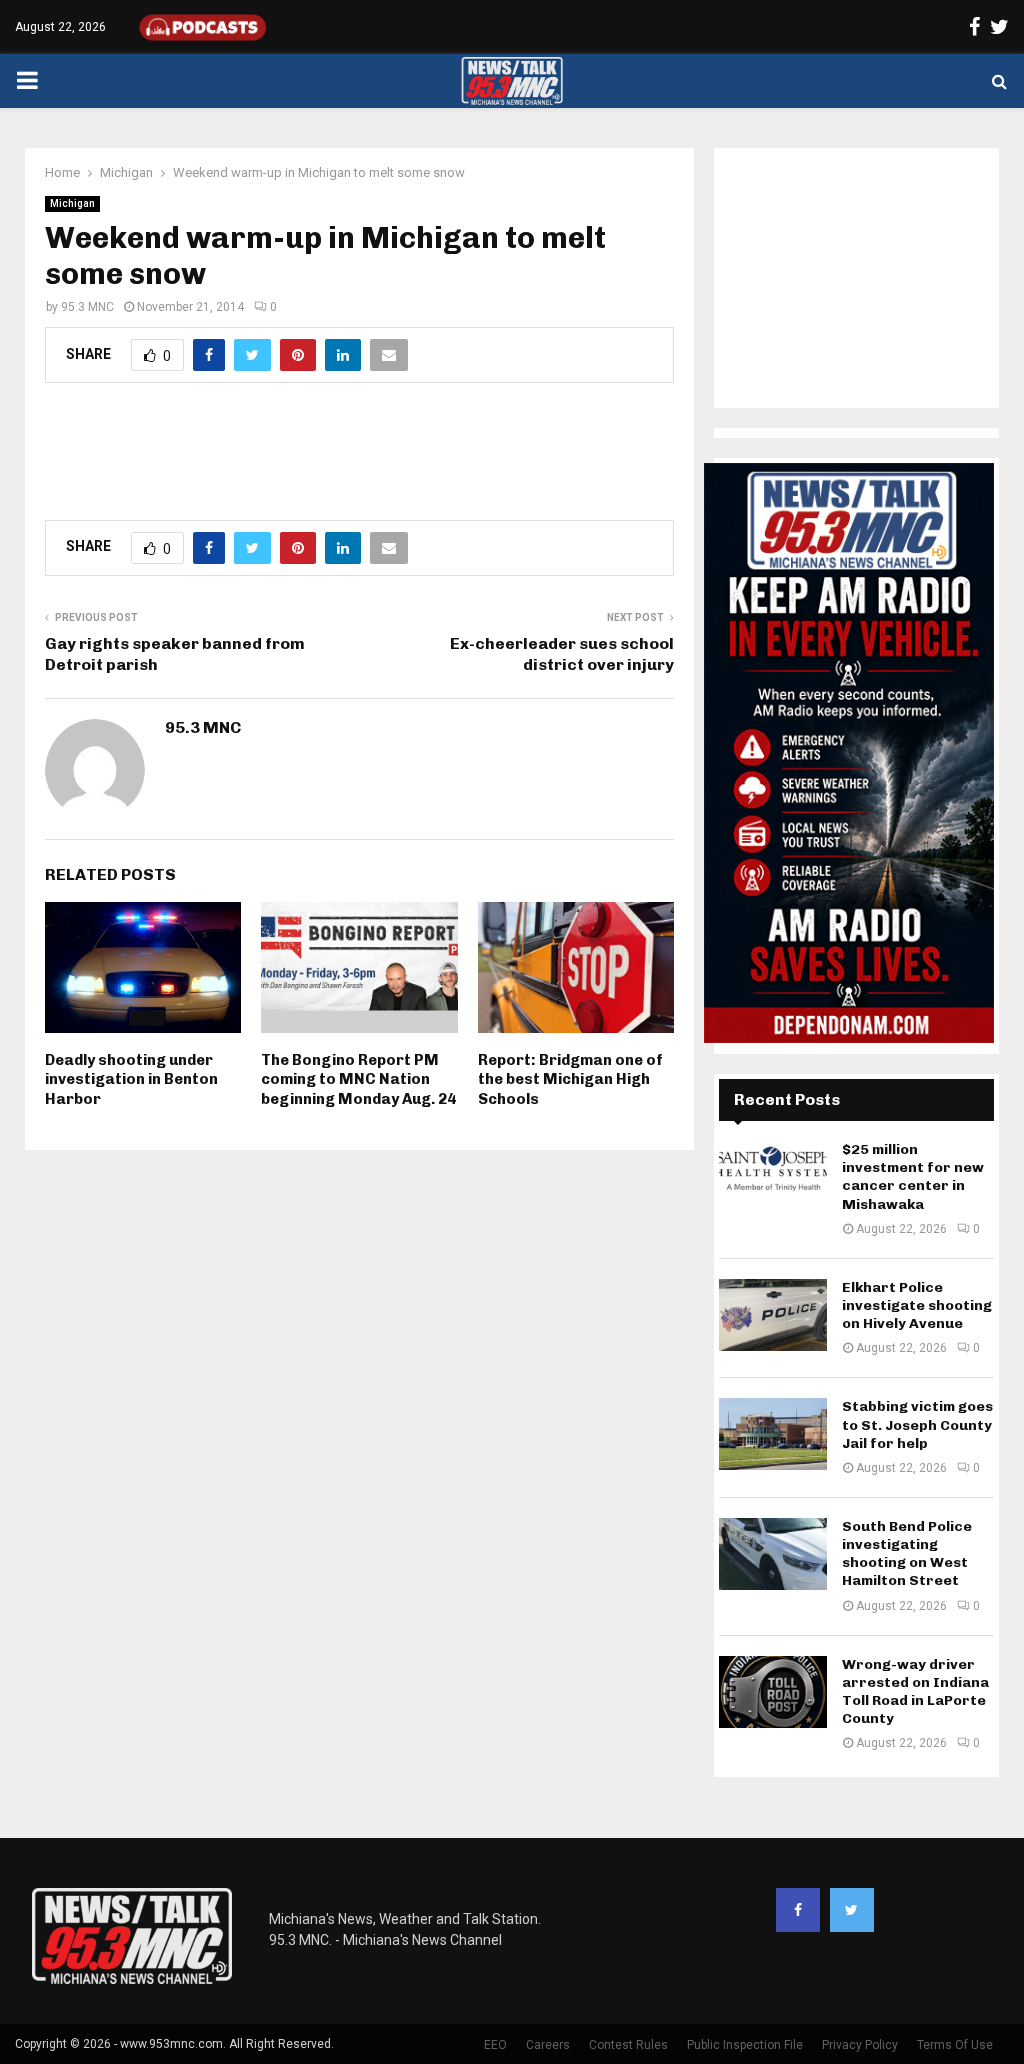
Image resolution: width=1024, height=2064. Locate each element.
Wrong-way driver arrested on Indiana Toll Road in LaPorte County (915, 1692)
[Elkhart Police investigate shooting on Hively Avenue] (773, 1315)
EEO (495, 2045)
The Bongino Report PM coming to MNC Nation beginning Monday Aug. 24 (358, 1079)
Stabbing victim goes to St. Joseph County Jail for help (917, 1424)
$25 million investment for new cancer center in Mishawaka (913, 1177)
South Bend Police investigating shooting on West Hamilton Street (907, 1554)
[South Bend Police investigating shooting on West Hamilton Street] (773, 1554)
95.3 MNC (87, 307)
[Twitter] (852, 1910)
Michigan (72, 203)
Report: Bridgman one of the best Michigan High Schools (570, 1079)
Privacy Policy (860, 2045)
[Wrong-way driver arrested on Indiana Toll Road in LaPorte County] (773, 1692)
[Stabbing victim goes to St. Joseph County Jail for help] (773, 1434)
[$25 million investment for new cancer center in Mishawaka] (773, 1177)
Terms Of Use (955, 2045)
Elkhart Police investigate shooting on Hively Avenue (917, 1305)
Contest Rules (628, 2045)
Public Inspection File (745, 2045)
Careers (548, 2045)
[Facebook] (798, 1910)
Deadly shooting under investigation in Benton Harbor (131, 1079)
